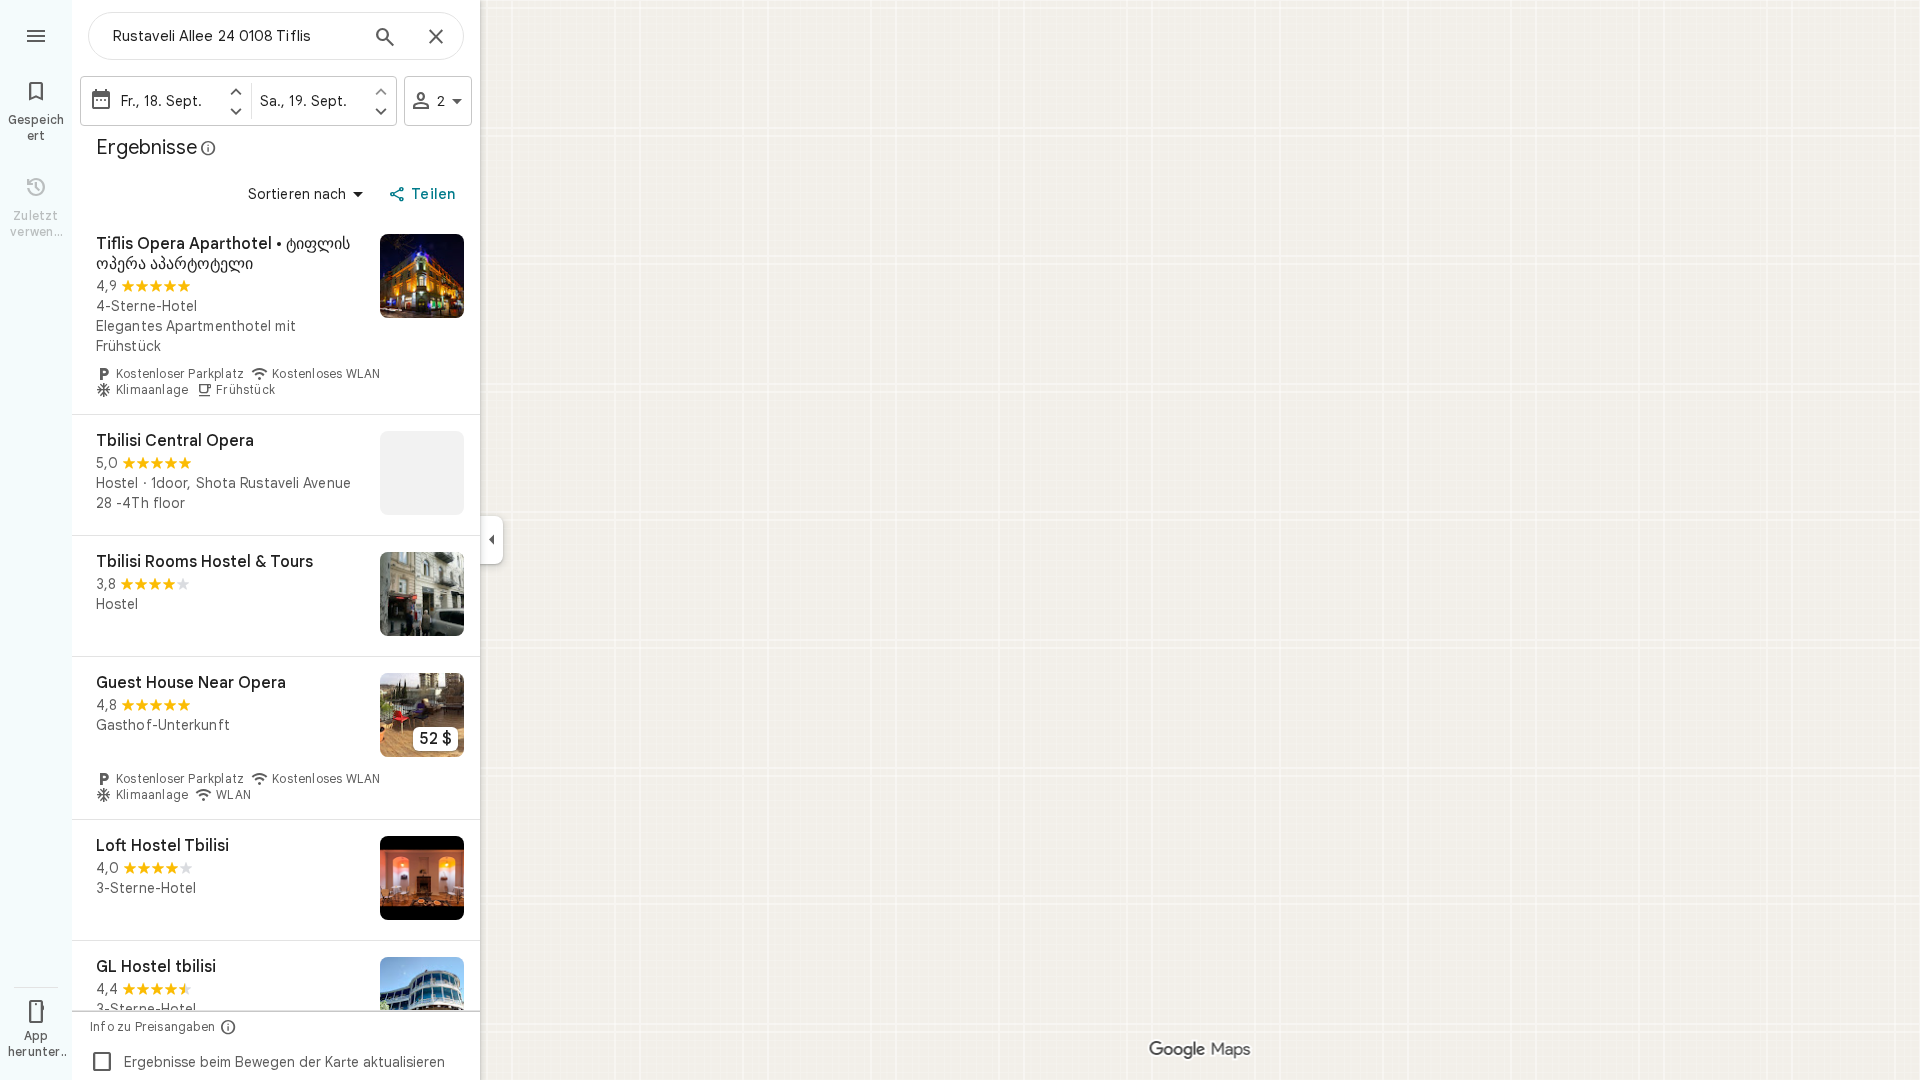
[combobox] (235, 36)
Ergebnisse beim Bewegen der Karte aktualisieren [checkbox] (267, 1062)
